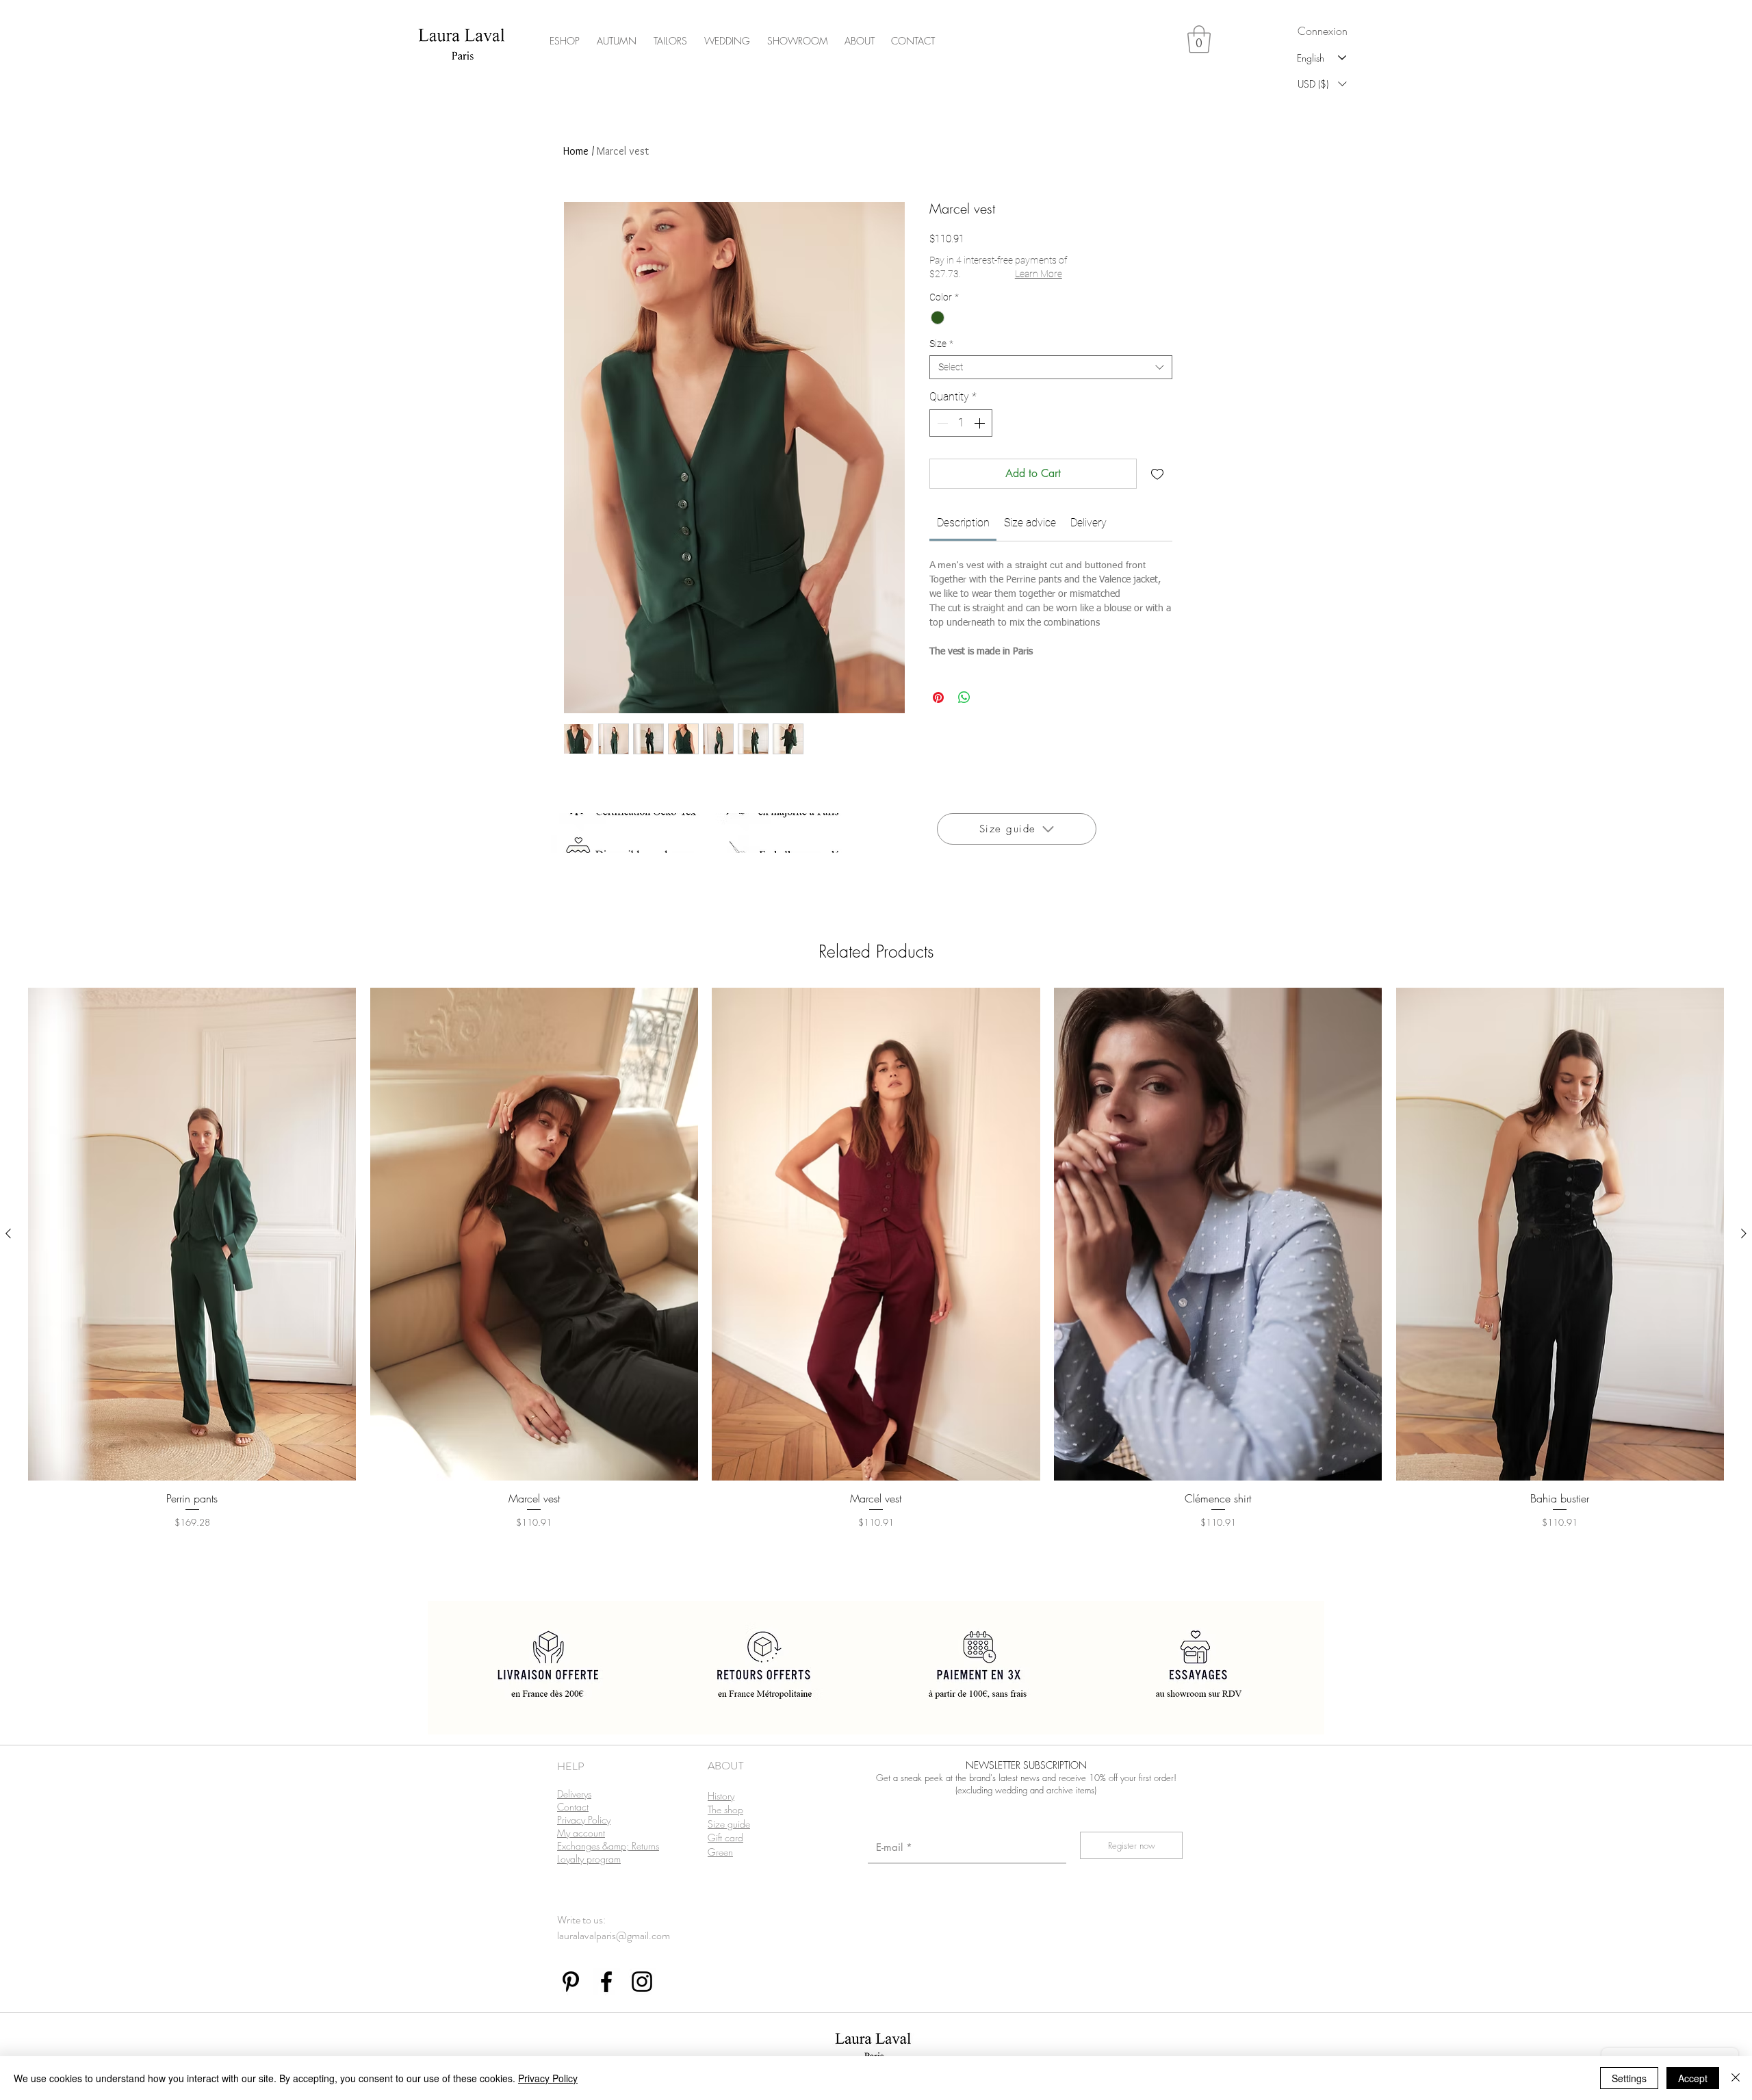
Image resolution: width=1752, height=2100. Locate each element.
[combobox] (1051, 367)
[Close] (1736, 2078)
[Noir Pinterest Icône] (571, 1982)
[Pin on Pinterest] (938, 697)
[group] (876, 1277)
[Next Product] (1744, 1233)
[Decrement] (941, 423)
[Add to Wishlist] (1157, 474)
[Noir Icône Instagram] (642, 1982)
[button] (1199, 39)
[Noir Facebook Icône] (606, 1982)
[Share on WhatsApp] (964, 697)
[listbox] (1322, 84)
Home (576, 151)
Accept (1693, 2078)
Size (941, 344)
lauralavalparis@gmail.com (614, 1935)
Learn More (1039, 274)
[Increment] (981, 423)
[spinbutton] (961, 423)
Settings (1629, 2078)
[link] (963, 523)
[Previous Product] (8, 1233)
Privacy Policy (548, 2078)
